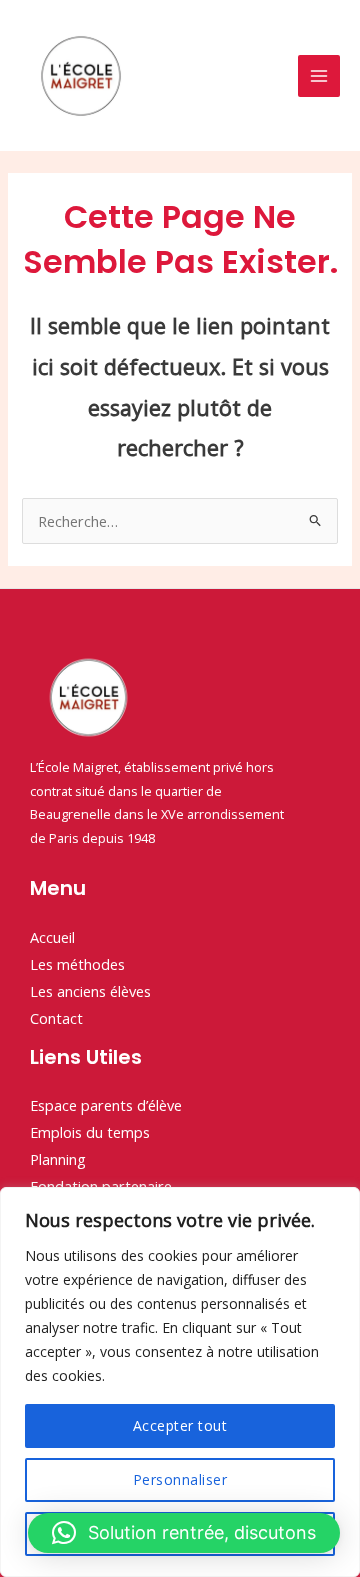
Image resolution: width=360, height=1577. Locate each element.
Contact (56, 1018)
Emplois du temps (90, 1132)
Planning (58, 1159)
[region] (180, 1382)
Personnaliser (180, 1479)
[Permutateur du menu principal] (319, 76)
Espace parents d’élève (106, 1105)
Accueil (52, 937)
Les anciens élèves (90, 991)
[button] (184, 1533)
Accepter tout (180, 1425)
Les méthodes (77, 964)
